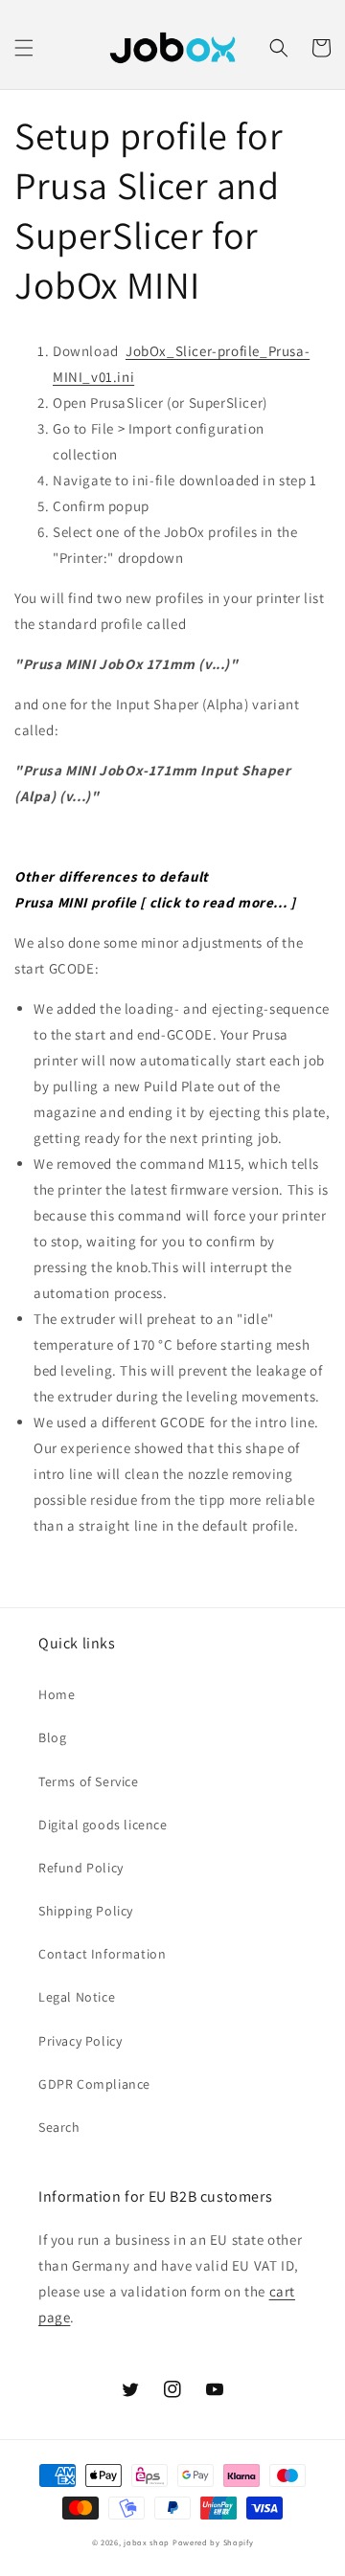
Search (59, 2127)
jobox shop (147, 2542)
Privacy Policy (80, 2041)
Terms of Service (89, 1781)
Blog (52, 1737)
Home (57, 1694)
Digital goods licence (103, 1825)
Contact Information (102, 1954)
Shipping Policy (86, 1911)
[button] (24, 48)
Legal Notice (77, 1997)
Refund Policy (81, 1868)
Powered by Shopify (213, 2542)
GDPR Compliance (94, 2084)
